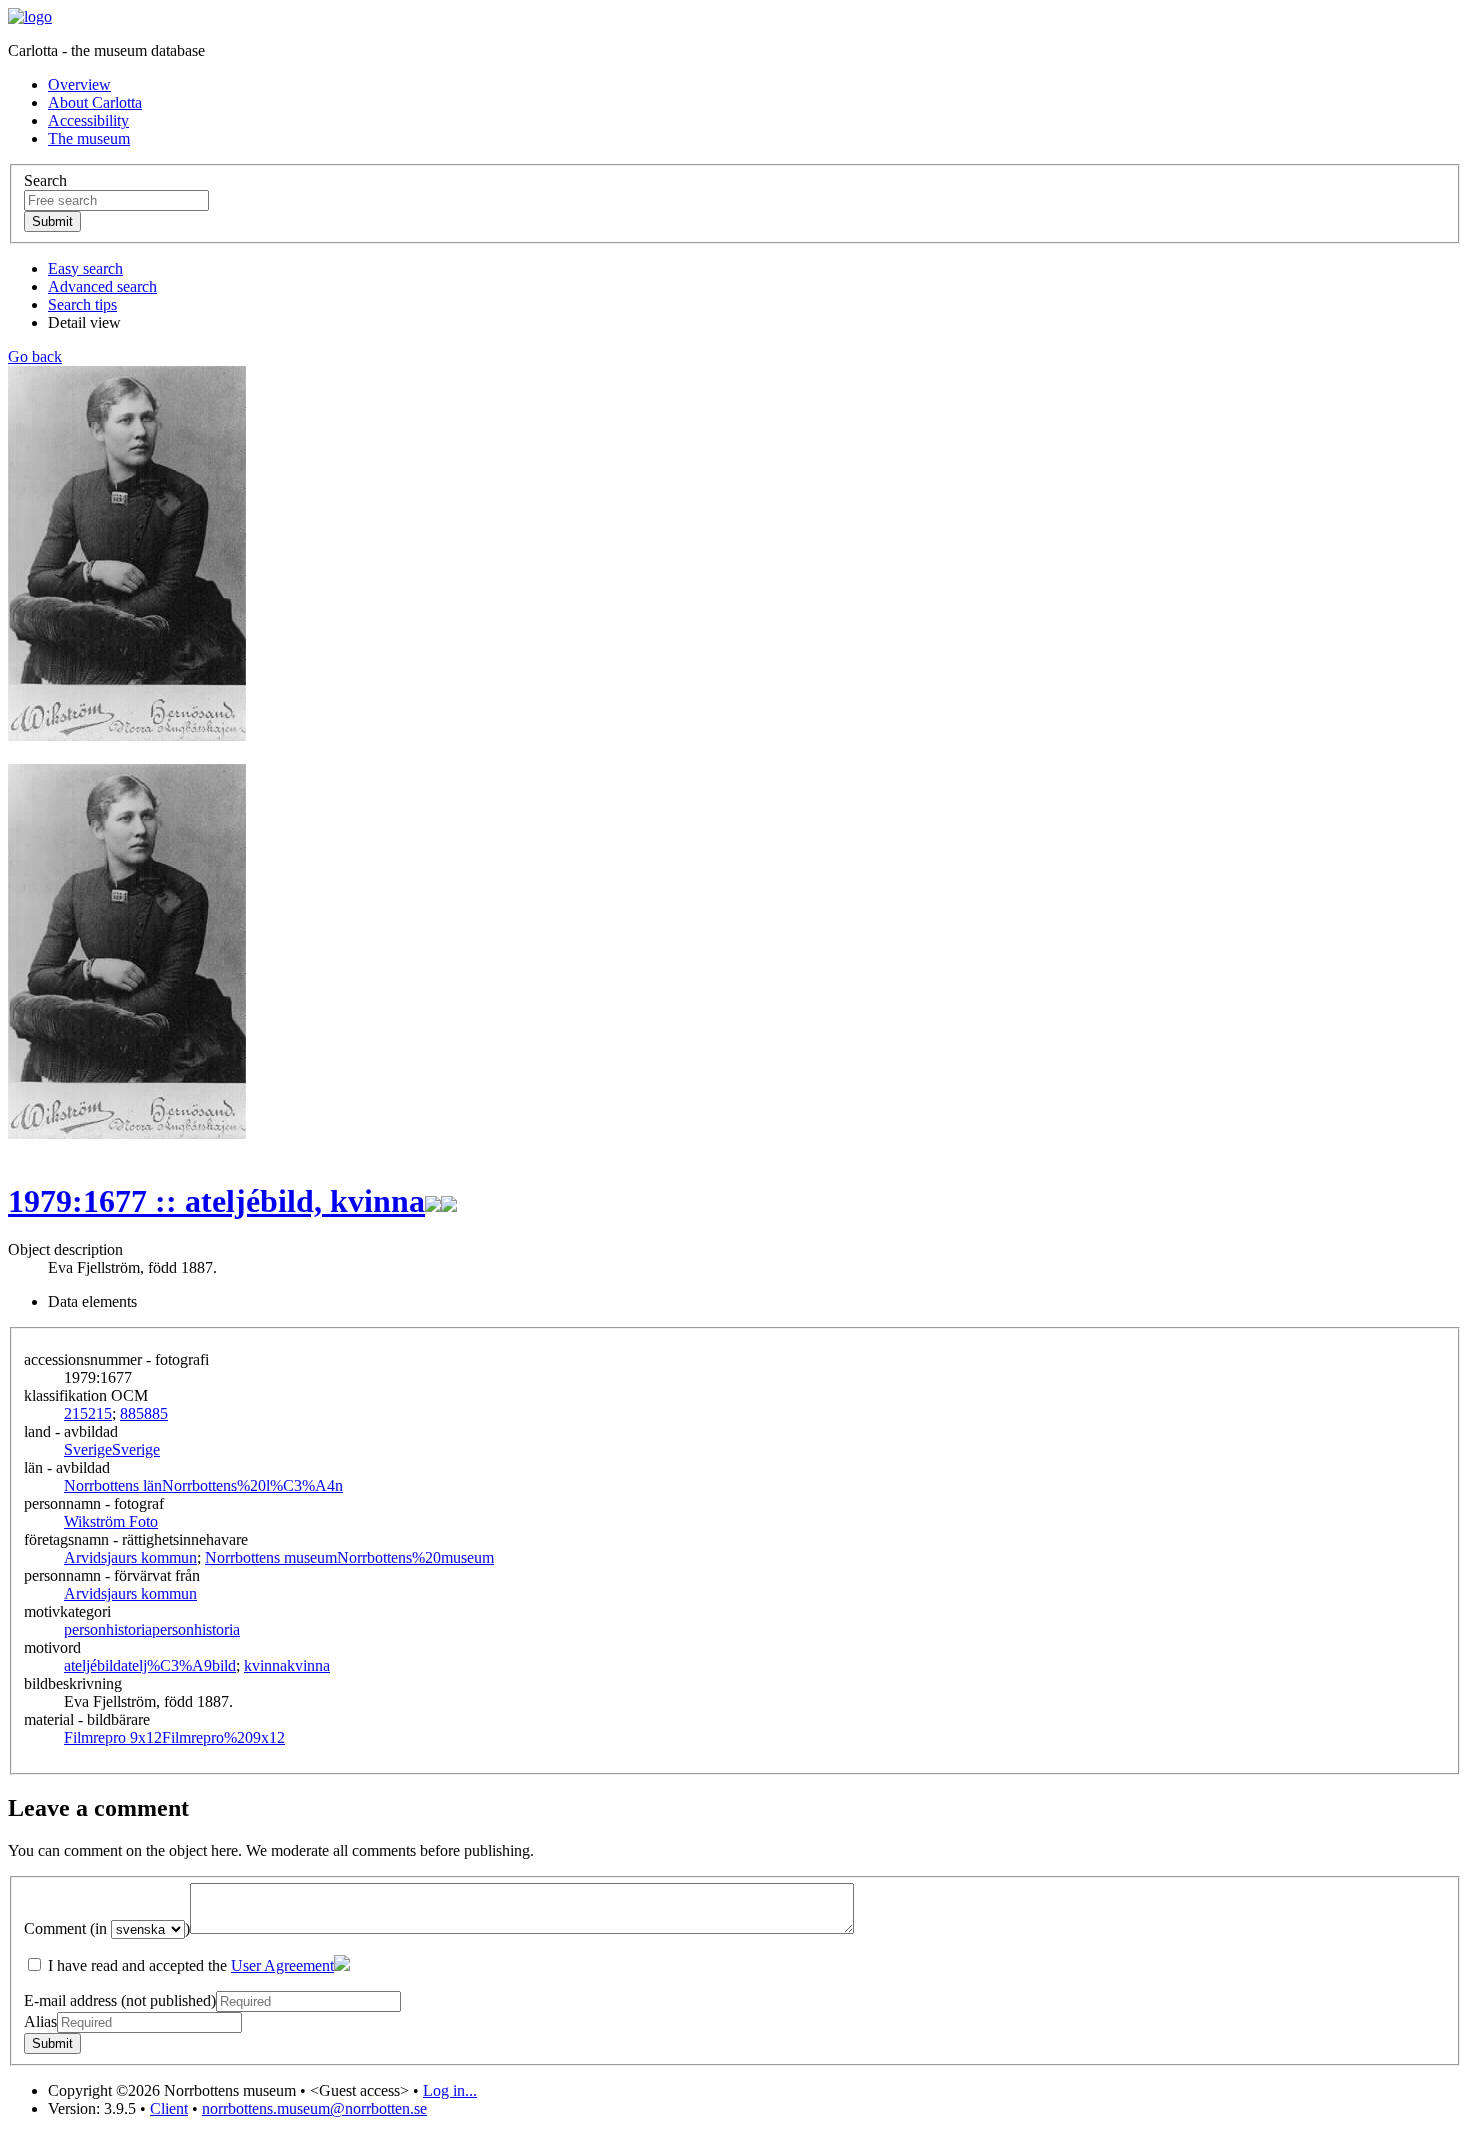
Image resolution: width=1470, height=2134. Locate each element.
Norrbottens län (203, 1485)
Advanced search (102, 286)
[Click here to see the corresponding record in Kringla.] (449, 1201)
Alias (40, 2021)
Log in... (450, 2090)
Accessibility (88, 120)
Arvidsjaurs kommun (130, 1557)
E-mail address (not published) (120, 2000)
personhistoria (152, 1629)
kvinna (287, 1665)
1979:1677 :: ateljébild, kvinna (216, 1201)
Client (169, 2108)
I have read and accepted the (189, 1965)
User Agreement (282, 1965)
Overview (79, 84)
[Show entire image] (127, 1133)
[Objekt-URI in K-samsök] (433, 1201)
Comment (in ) (107, 1928)
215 (88, 1413)
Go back (35, 356)
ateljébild (150, 1665)
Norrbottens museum (349, 1557)
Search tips (82, 304)
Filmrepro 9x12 (174, 1737)
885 (144, 1413)
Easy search (85, 268)
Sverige (112, 1449)
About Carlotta (95, 102)
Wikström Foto (111, 1521)
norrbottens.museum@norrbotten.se (314, 2108)
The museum (89, 138)
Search (45, 180)
